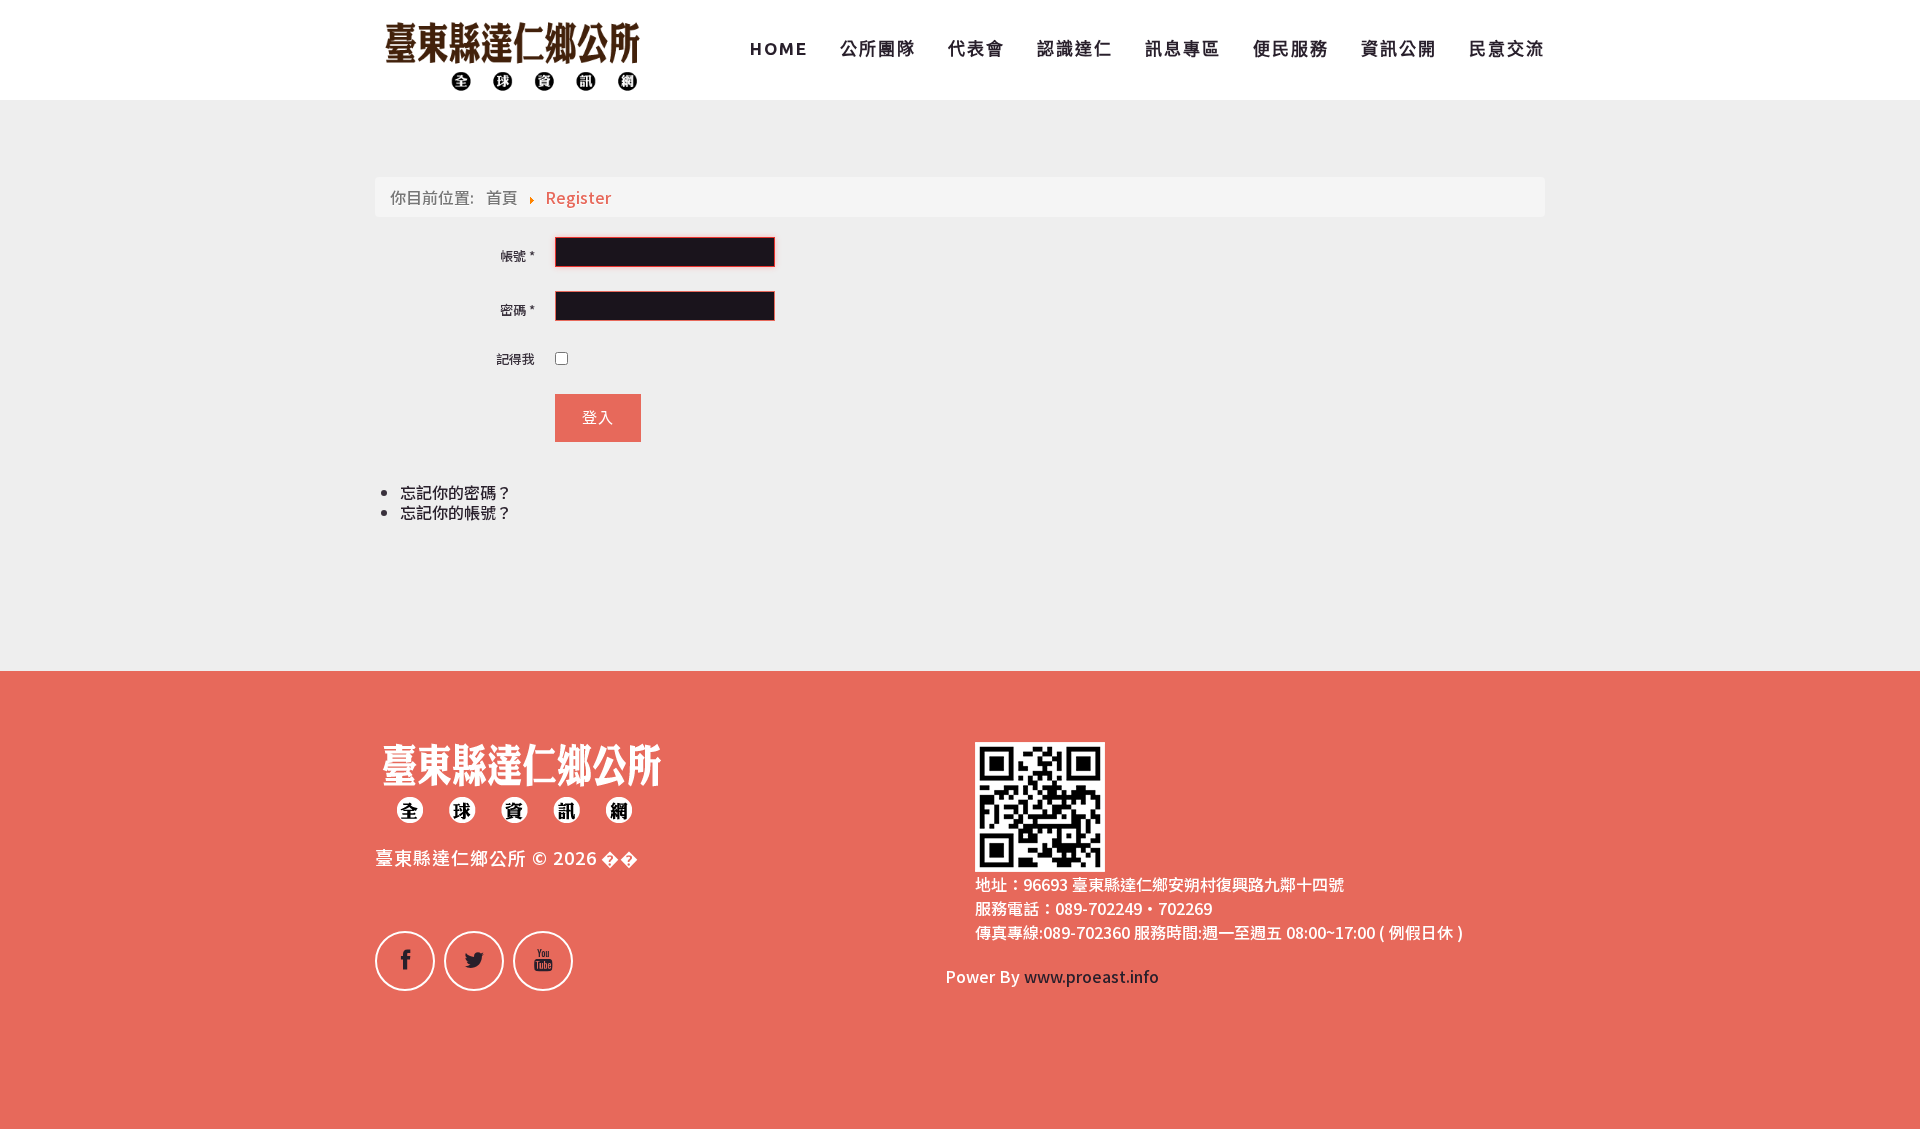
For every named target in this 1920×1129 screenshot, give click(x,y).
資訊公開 (1399, 48)
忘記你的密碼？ (456, 492)
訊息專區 (1183, 48)
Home (779, 48)
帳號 (517, 255)
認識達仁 (1075, 48)
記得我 (515, 358)
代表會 (976, 48)
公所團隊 (878, 48)
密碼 (517, 309)
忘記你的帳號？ (456, 512)
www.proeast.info (1091, 976)
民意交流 (1507, 48)
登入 (598, 417)
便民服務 (1291, 48)
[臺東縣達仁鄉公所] (510, 53)
